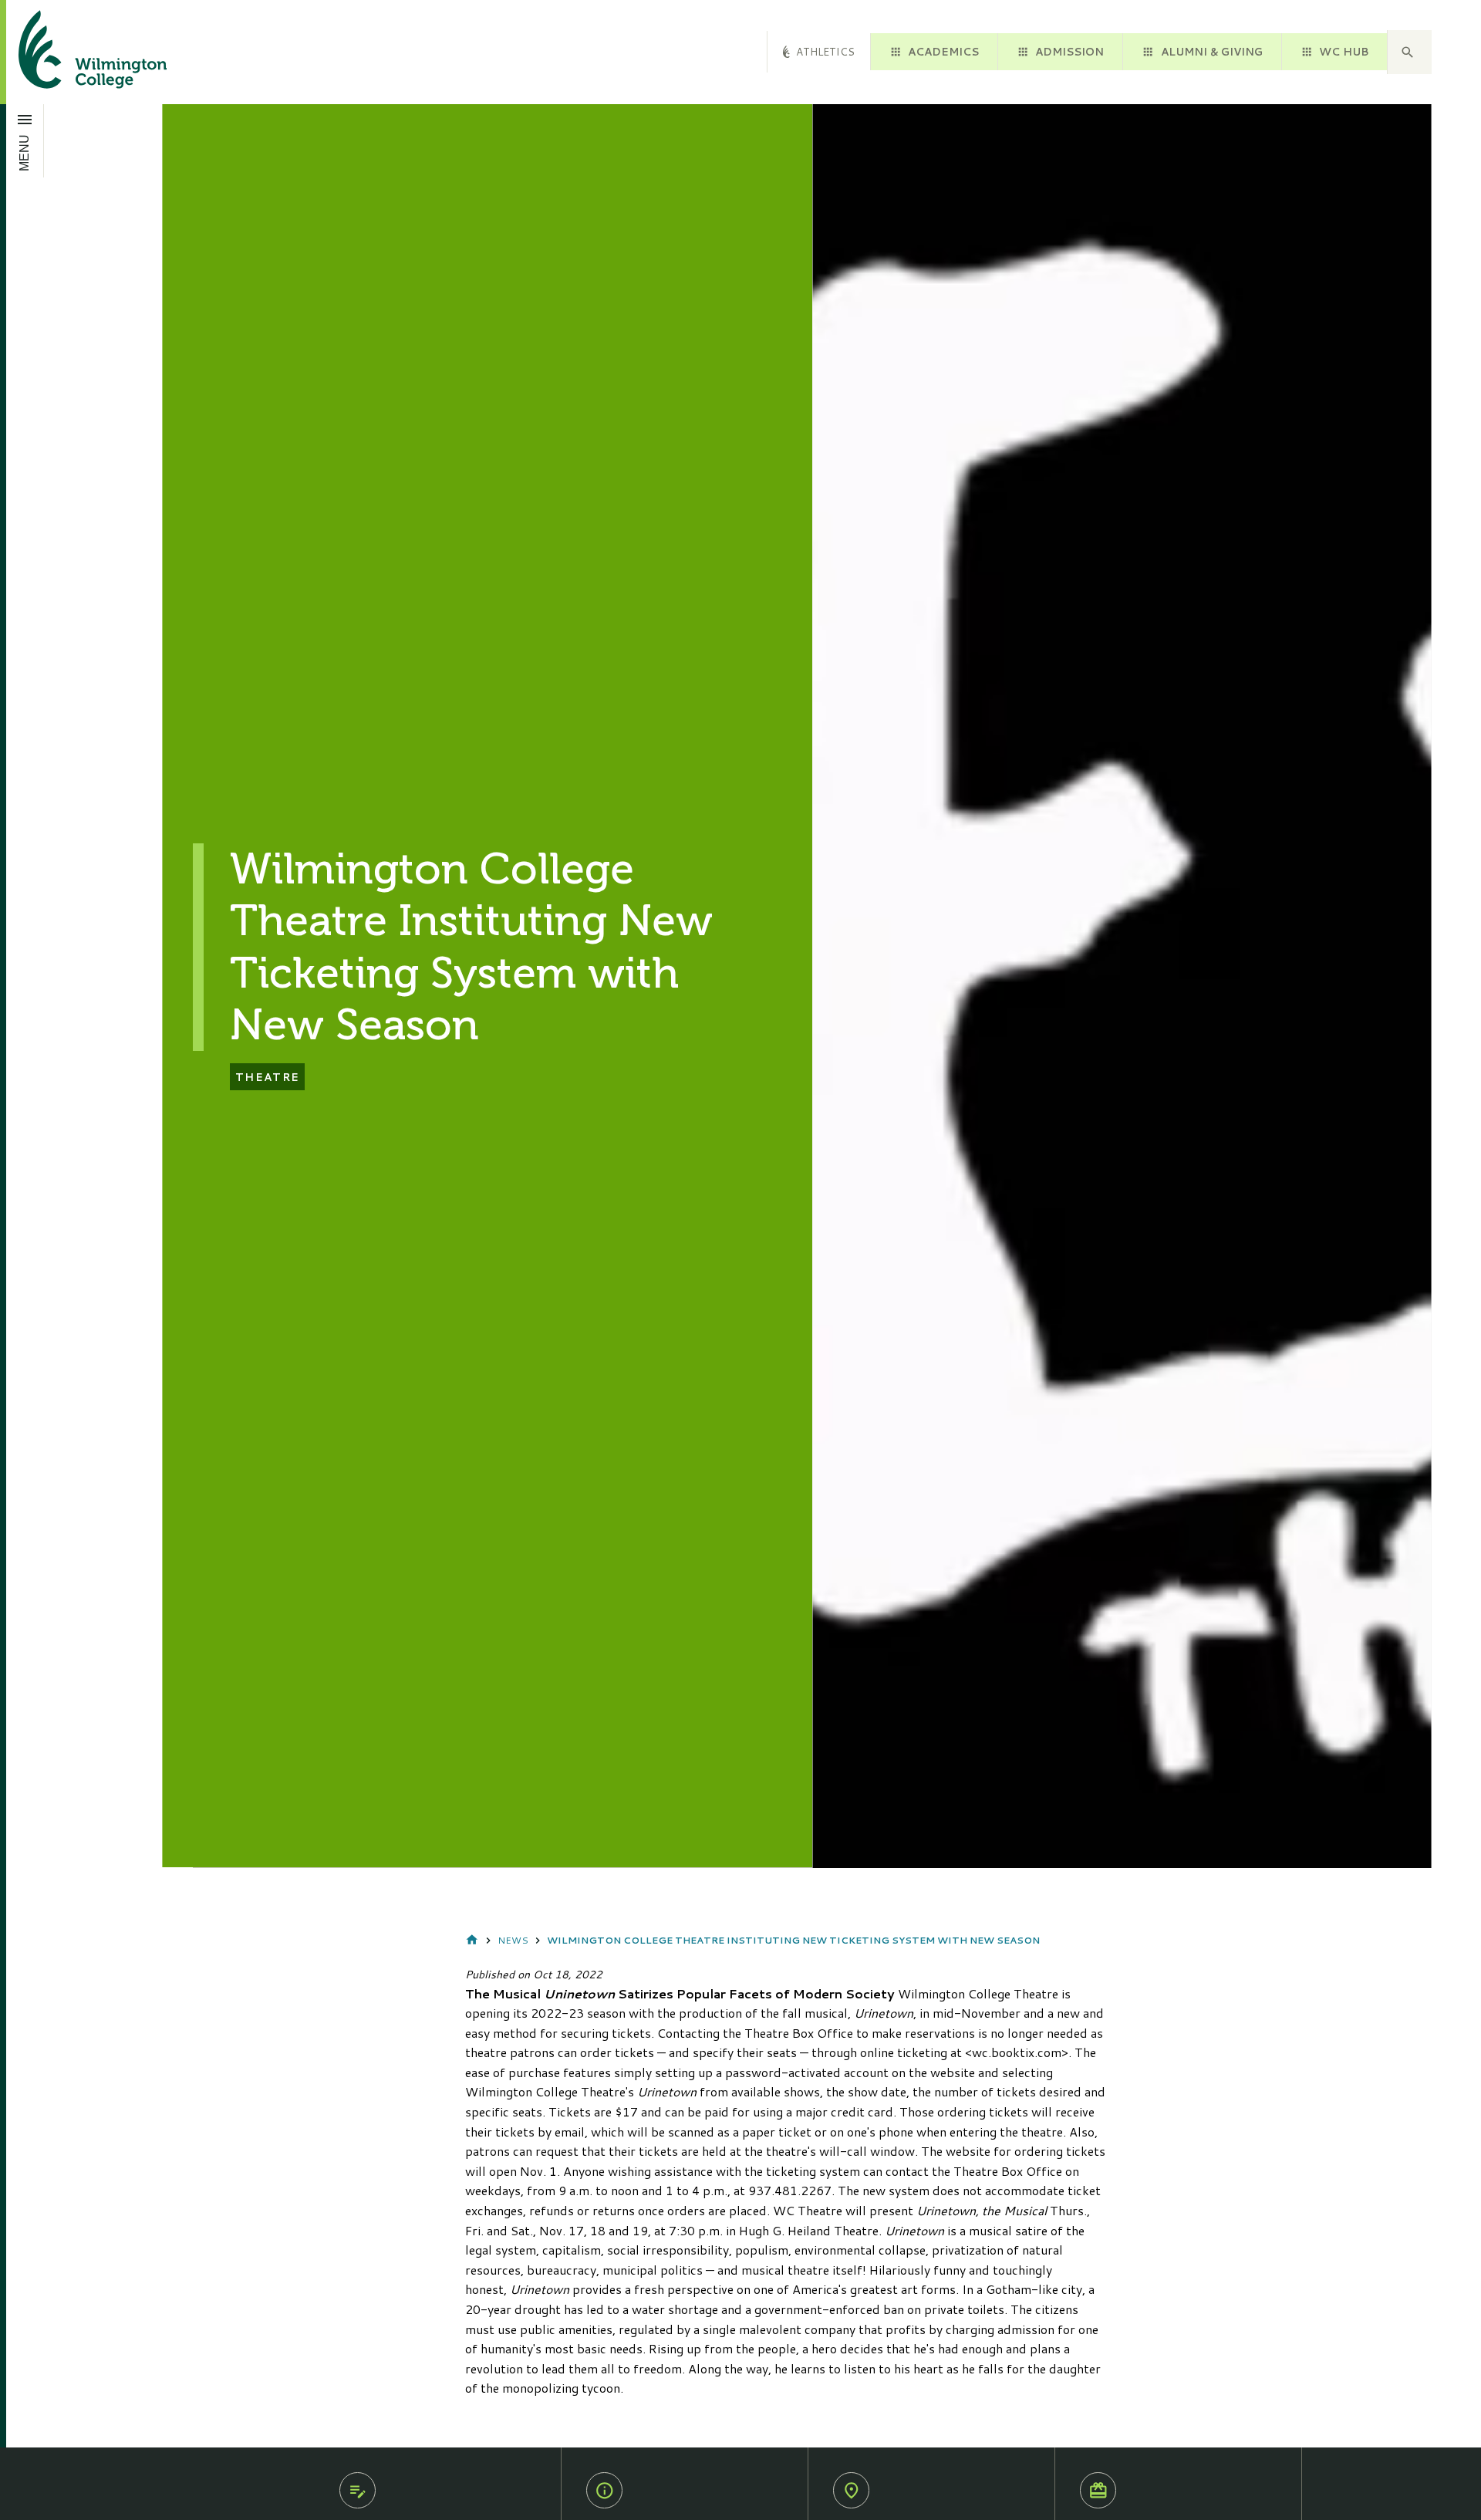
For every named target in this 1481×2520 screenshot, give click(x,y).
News (513, 1940)
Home (472, 1941)
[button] (1409, 52)
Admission (1069, 51)
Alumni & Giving (1212, 51)
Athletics (825, 51)
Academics (943, 51)
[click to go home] (74, 52)
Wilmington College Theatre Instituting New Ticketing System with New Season (793, 1940)
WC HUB (1344, 51)
